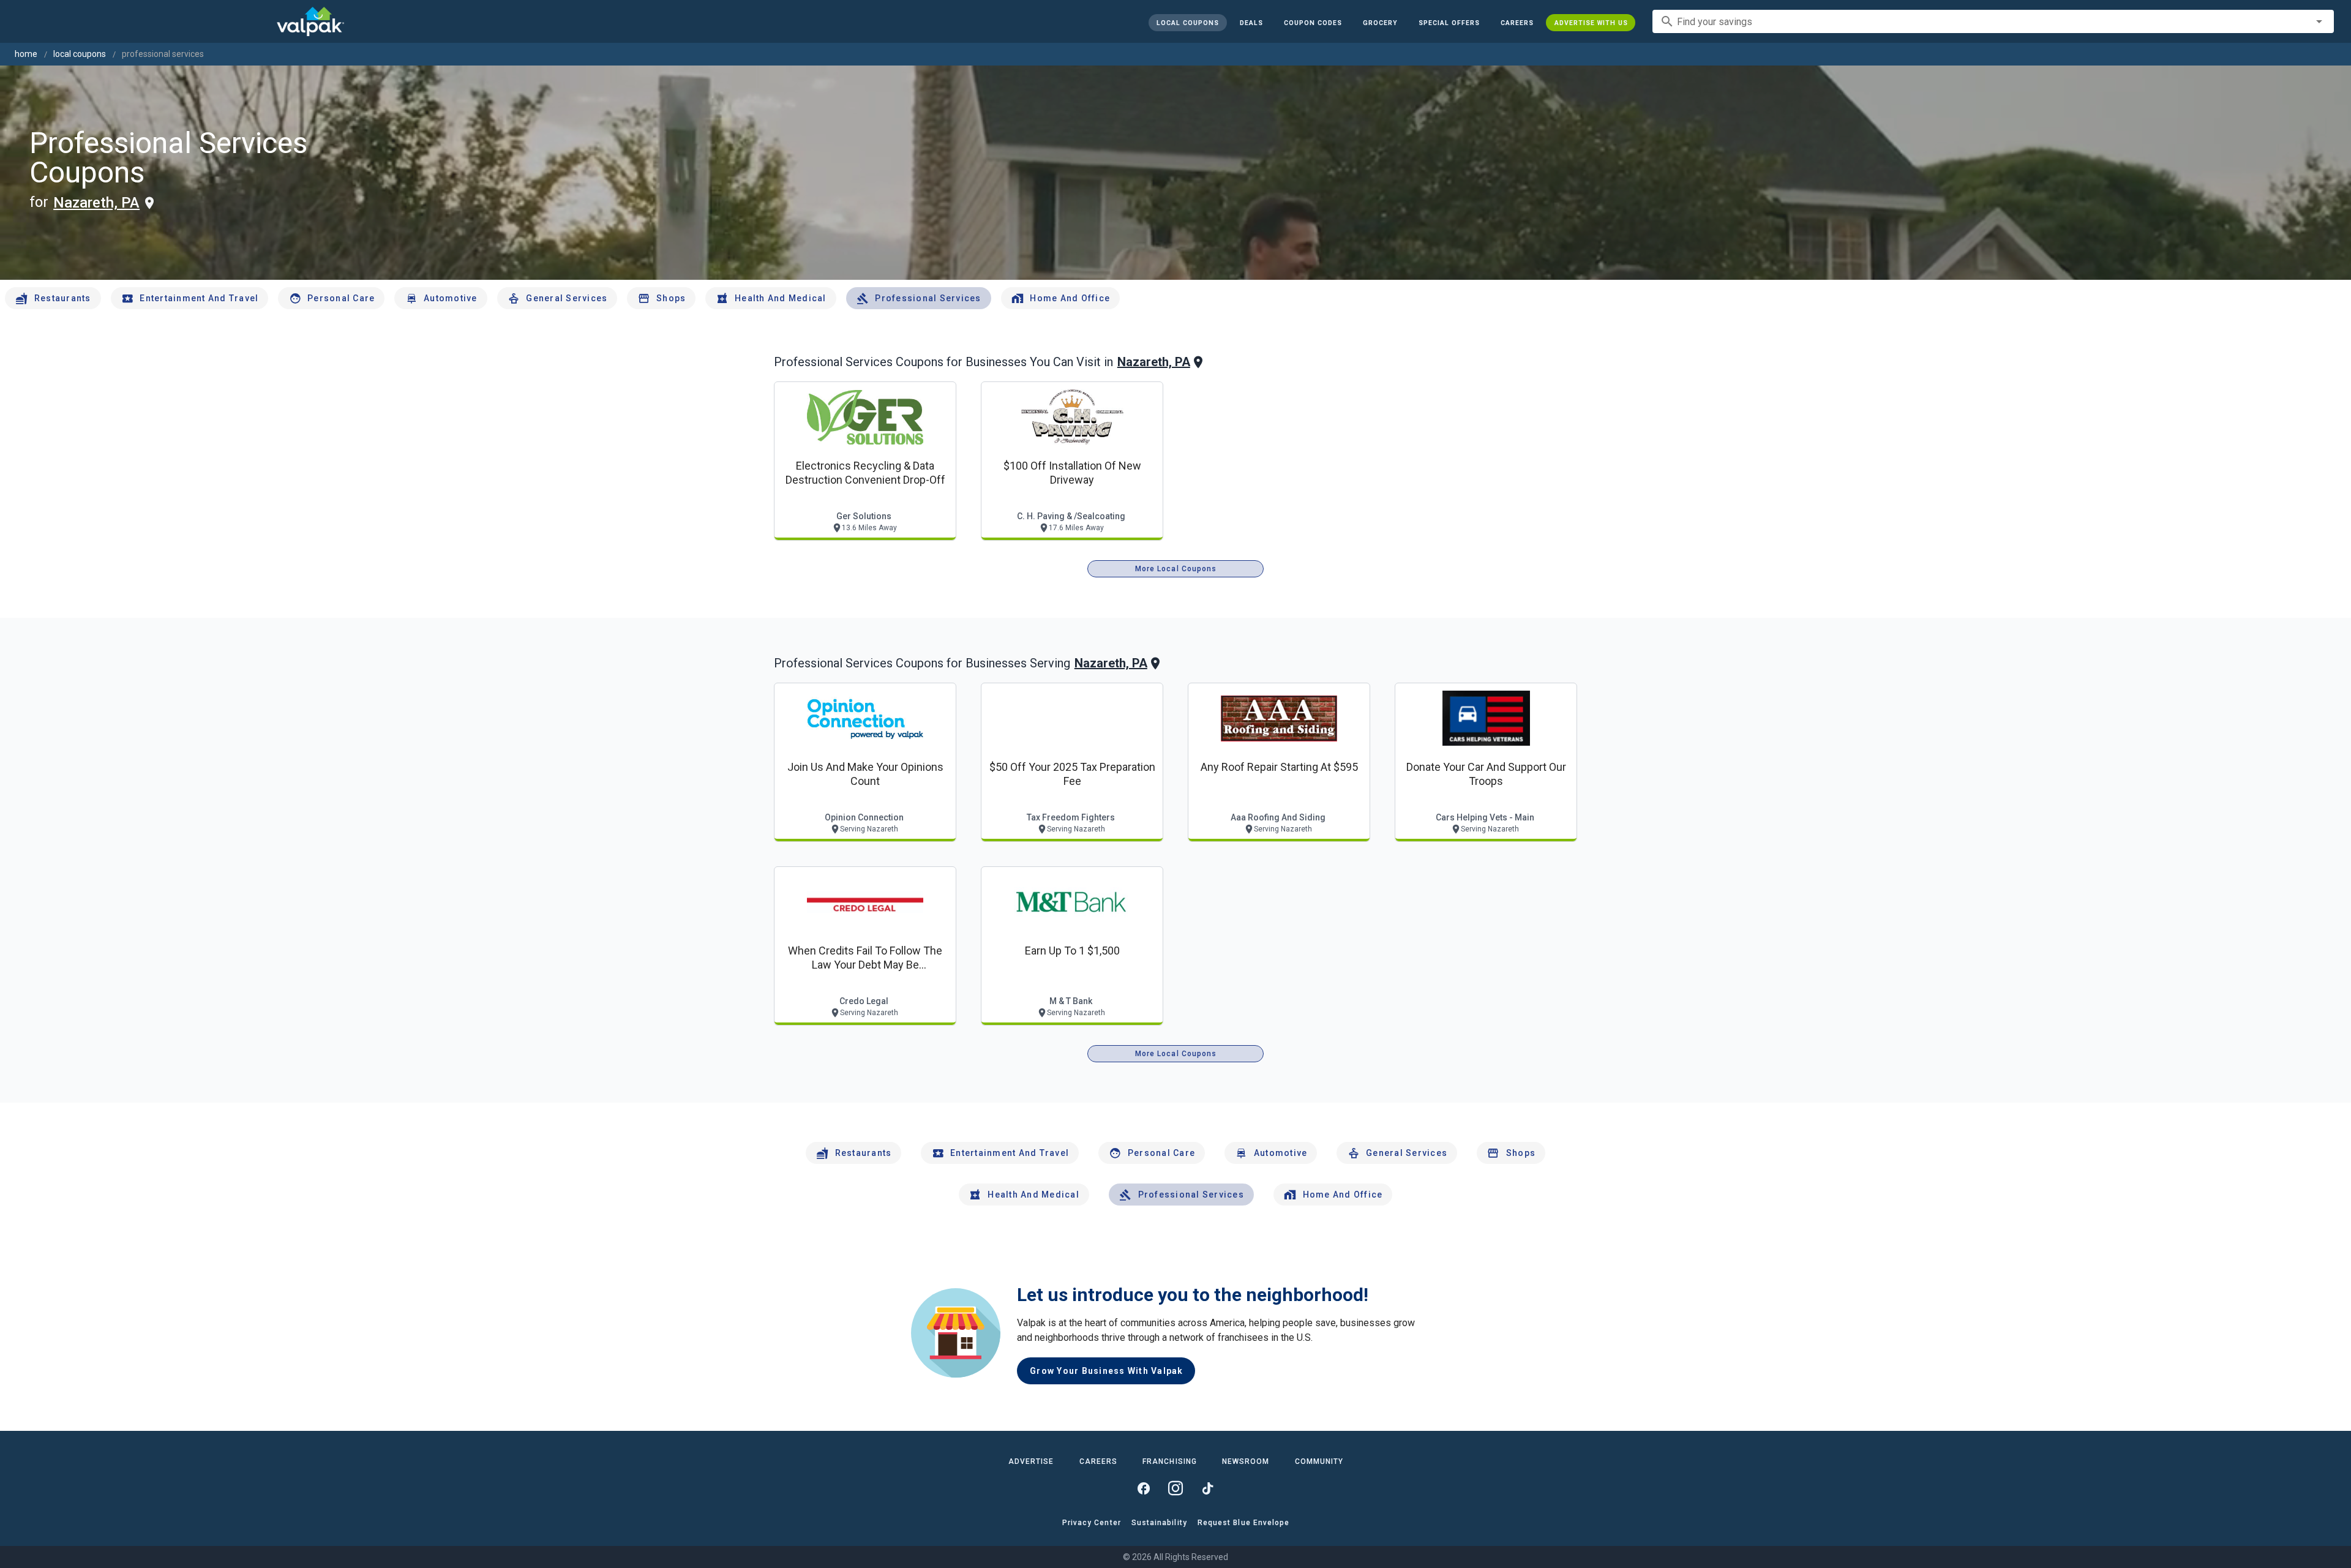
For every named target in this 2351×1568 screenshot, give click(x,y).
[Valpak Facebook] (1144, 1488)
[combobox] (1993, 21)
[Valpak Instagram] (1175, 1488)
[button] (1449, 23)
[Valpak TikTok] (1207, 1488)
